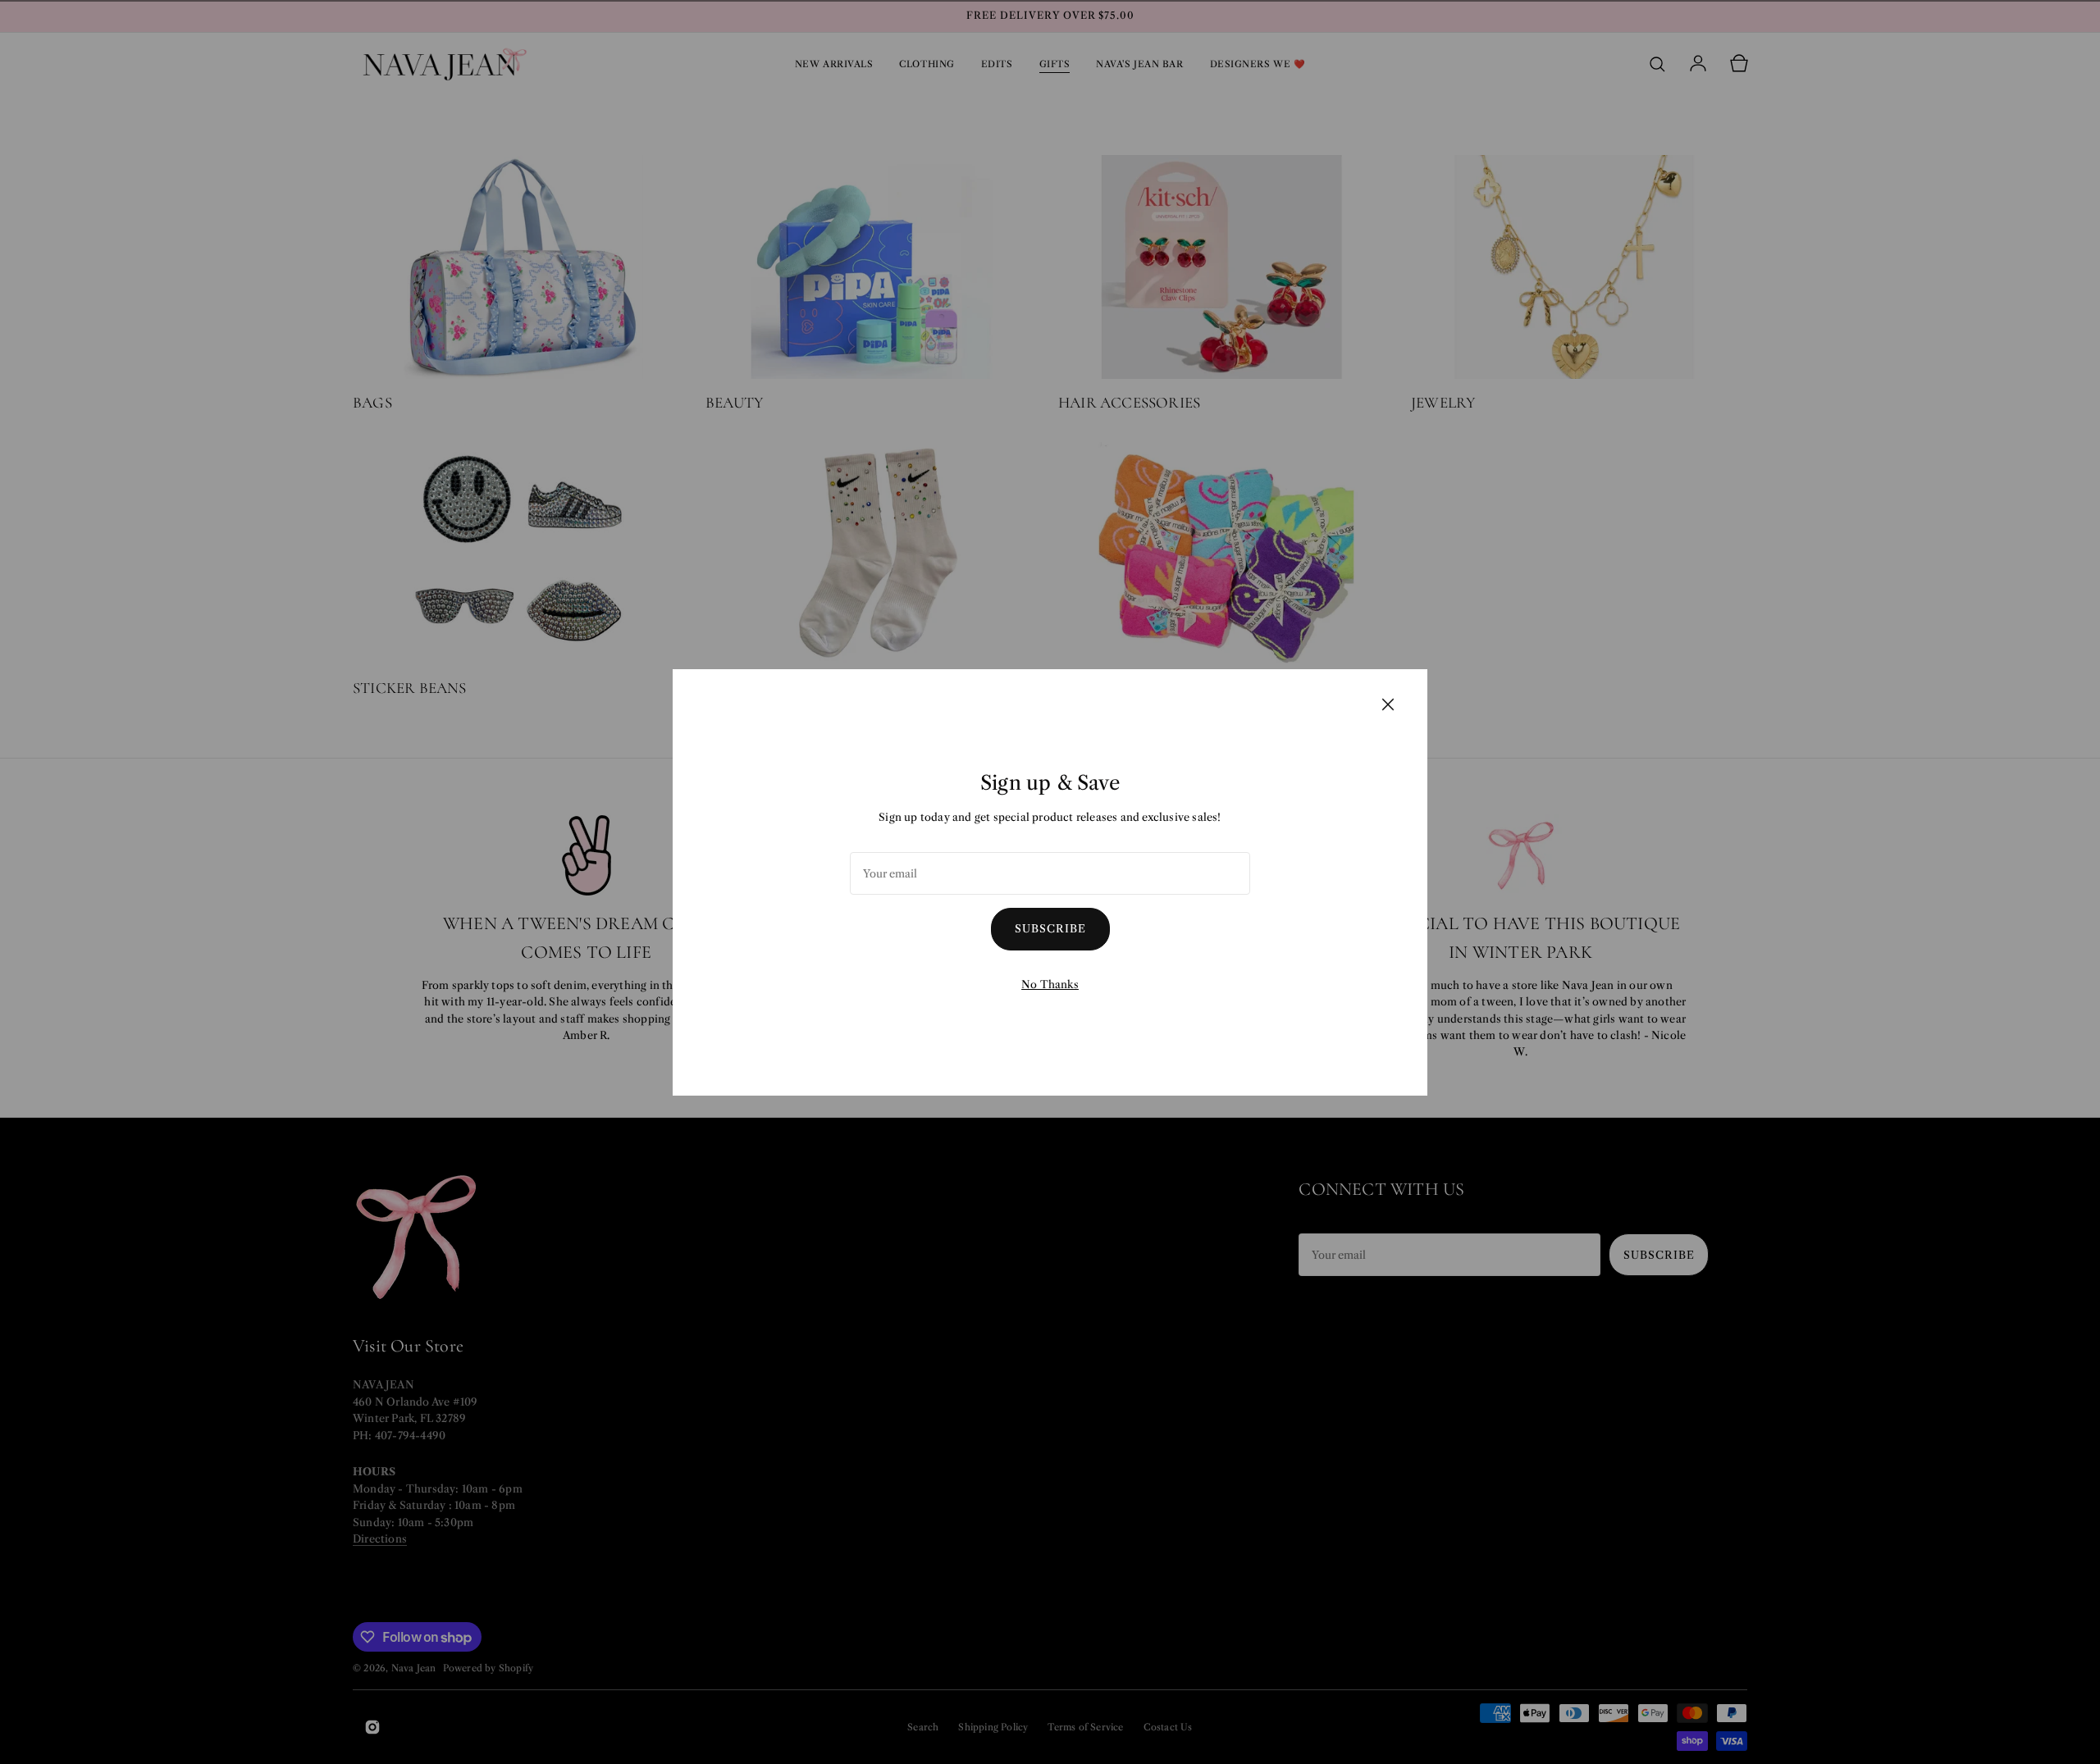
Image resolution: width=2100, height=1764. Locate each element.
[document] (1050, 882)
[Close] (1388, 704)
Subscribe (1050, 928)
